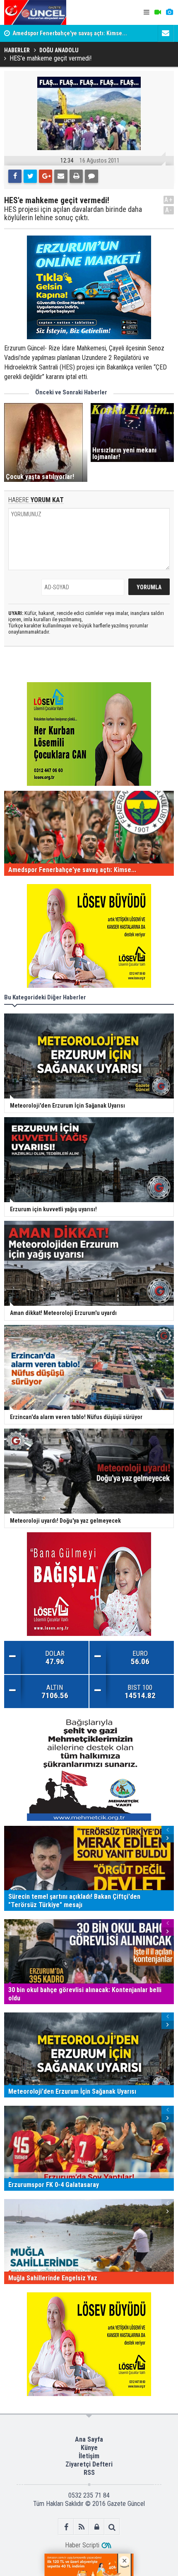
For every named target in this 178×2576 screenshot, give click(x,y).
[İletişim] (166, 33)
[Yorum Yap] (91, 176)
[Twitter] (30, 176)
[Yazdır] (76, 176)
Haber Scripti (82, 2545)
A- (169, 210)
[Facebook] (15, 176)
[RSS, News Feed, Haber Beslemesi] (81, 2527)
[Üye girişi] (97, 2527)
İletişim (89, 2456)
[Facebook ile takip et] (66, 2527)
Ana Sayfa (89, 2439)
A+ (169, 200)
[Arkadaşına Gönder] (61, 176)
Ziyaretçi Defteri (89, 2464)
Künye (89, 2448)
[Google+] (46, 176)
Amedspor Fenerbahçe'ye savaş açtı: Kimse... (70, 33)
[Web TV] (158, 12)
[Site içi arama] (112, 2527)
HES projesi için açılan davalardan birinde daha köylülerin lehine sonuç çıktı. (73, 214)
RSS (89, 2473)
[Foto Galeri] (169, 12)
